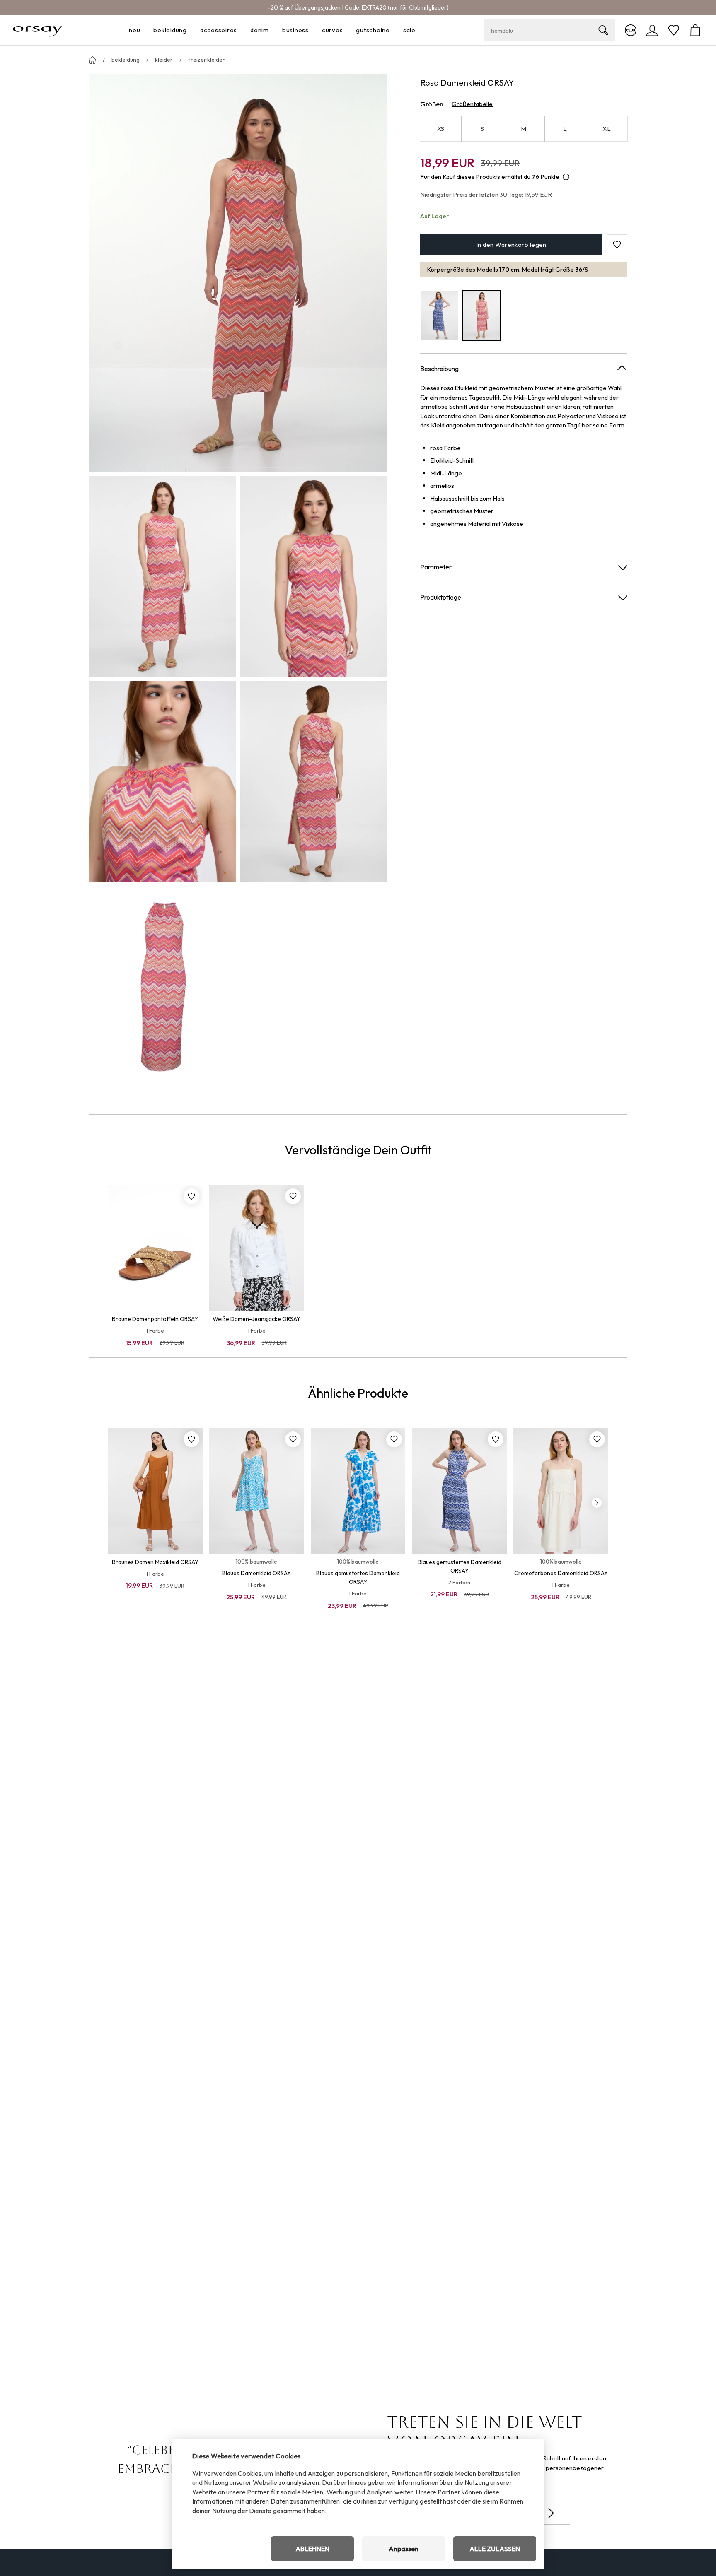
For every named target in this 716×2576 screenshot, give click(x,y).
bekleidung (126, 60)
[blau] (440, 315)
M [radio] (524, 129)
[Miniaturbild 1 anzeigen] (162, 576)
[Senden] (551, 2513)
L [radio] (565, 129)
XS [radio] (441, 129)
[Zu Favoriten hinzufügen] (191, 1196)
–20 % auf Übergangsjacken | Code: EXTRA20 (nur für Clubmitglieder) (358, 7)
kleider (164, 60)
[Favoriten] (674, 30)
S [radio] (482, 129)
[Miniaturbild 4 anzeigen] (313, 782)
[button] (617, 245)
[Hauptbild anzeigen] (238, 273)
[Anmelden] (652, 30)
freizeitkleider (207, 60)
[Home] (92, 60)
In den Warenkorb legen (511, 245)
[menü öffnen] (143, 30)
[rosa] (482, 315)
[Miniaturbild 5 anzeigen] (162, 987)
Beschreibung (439, 369)
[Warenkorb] (695, 30)
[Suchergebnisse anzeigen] (603, 30)
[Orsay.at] (37, 30)
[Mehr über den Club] (631, 30)
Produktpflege (441, 597)
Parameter (436, 567)
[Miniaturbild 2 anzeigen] (313, 576)
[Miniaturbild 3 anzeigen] (162, 782)
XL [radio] (607, 129)
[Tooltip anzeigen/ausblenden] (566, 177)
